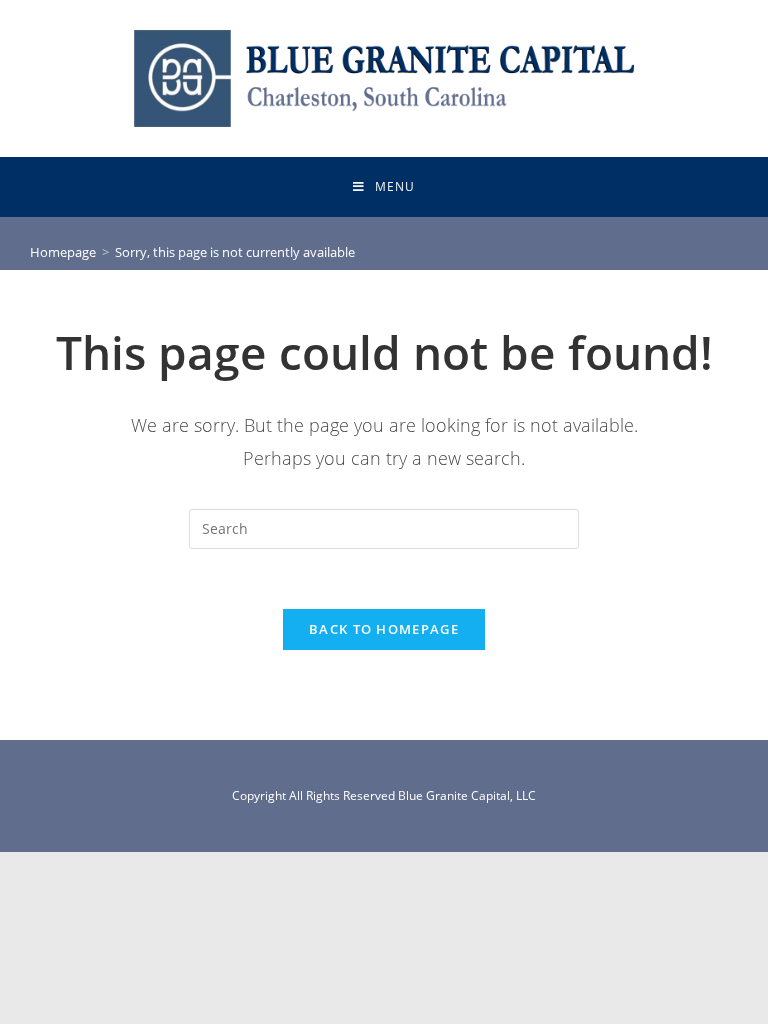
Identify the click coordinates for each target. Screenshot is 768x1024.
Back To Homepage (384, 629)
